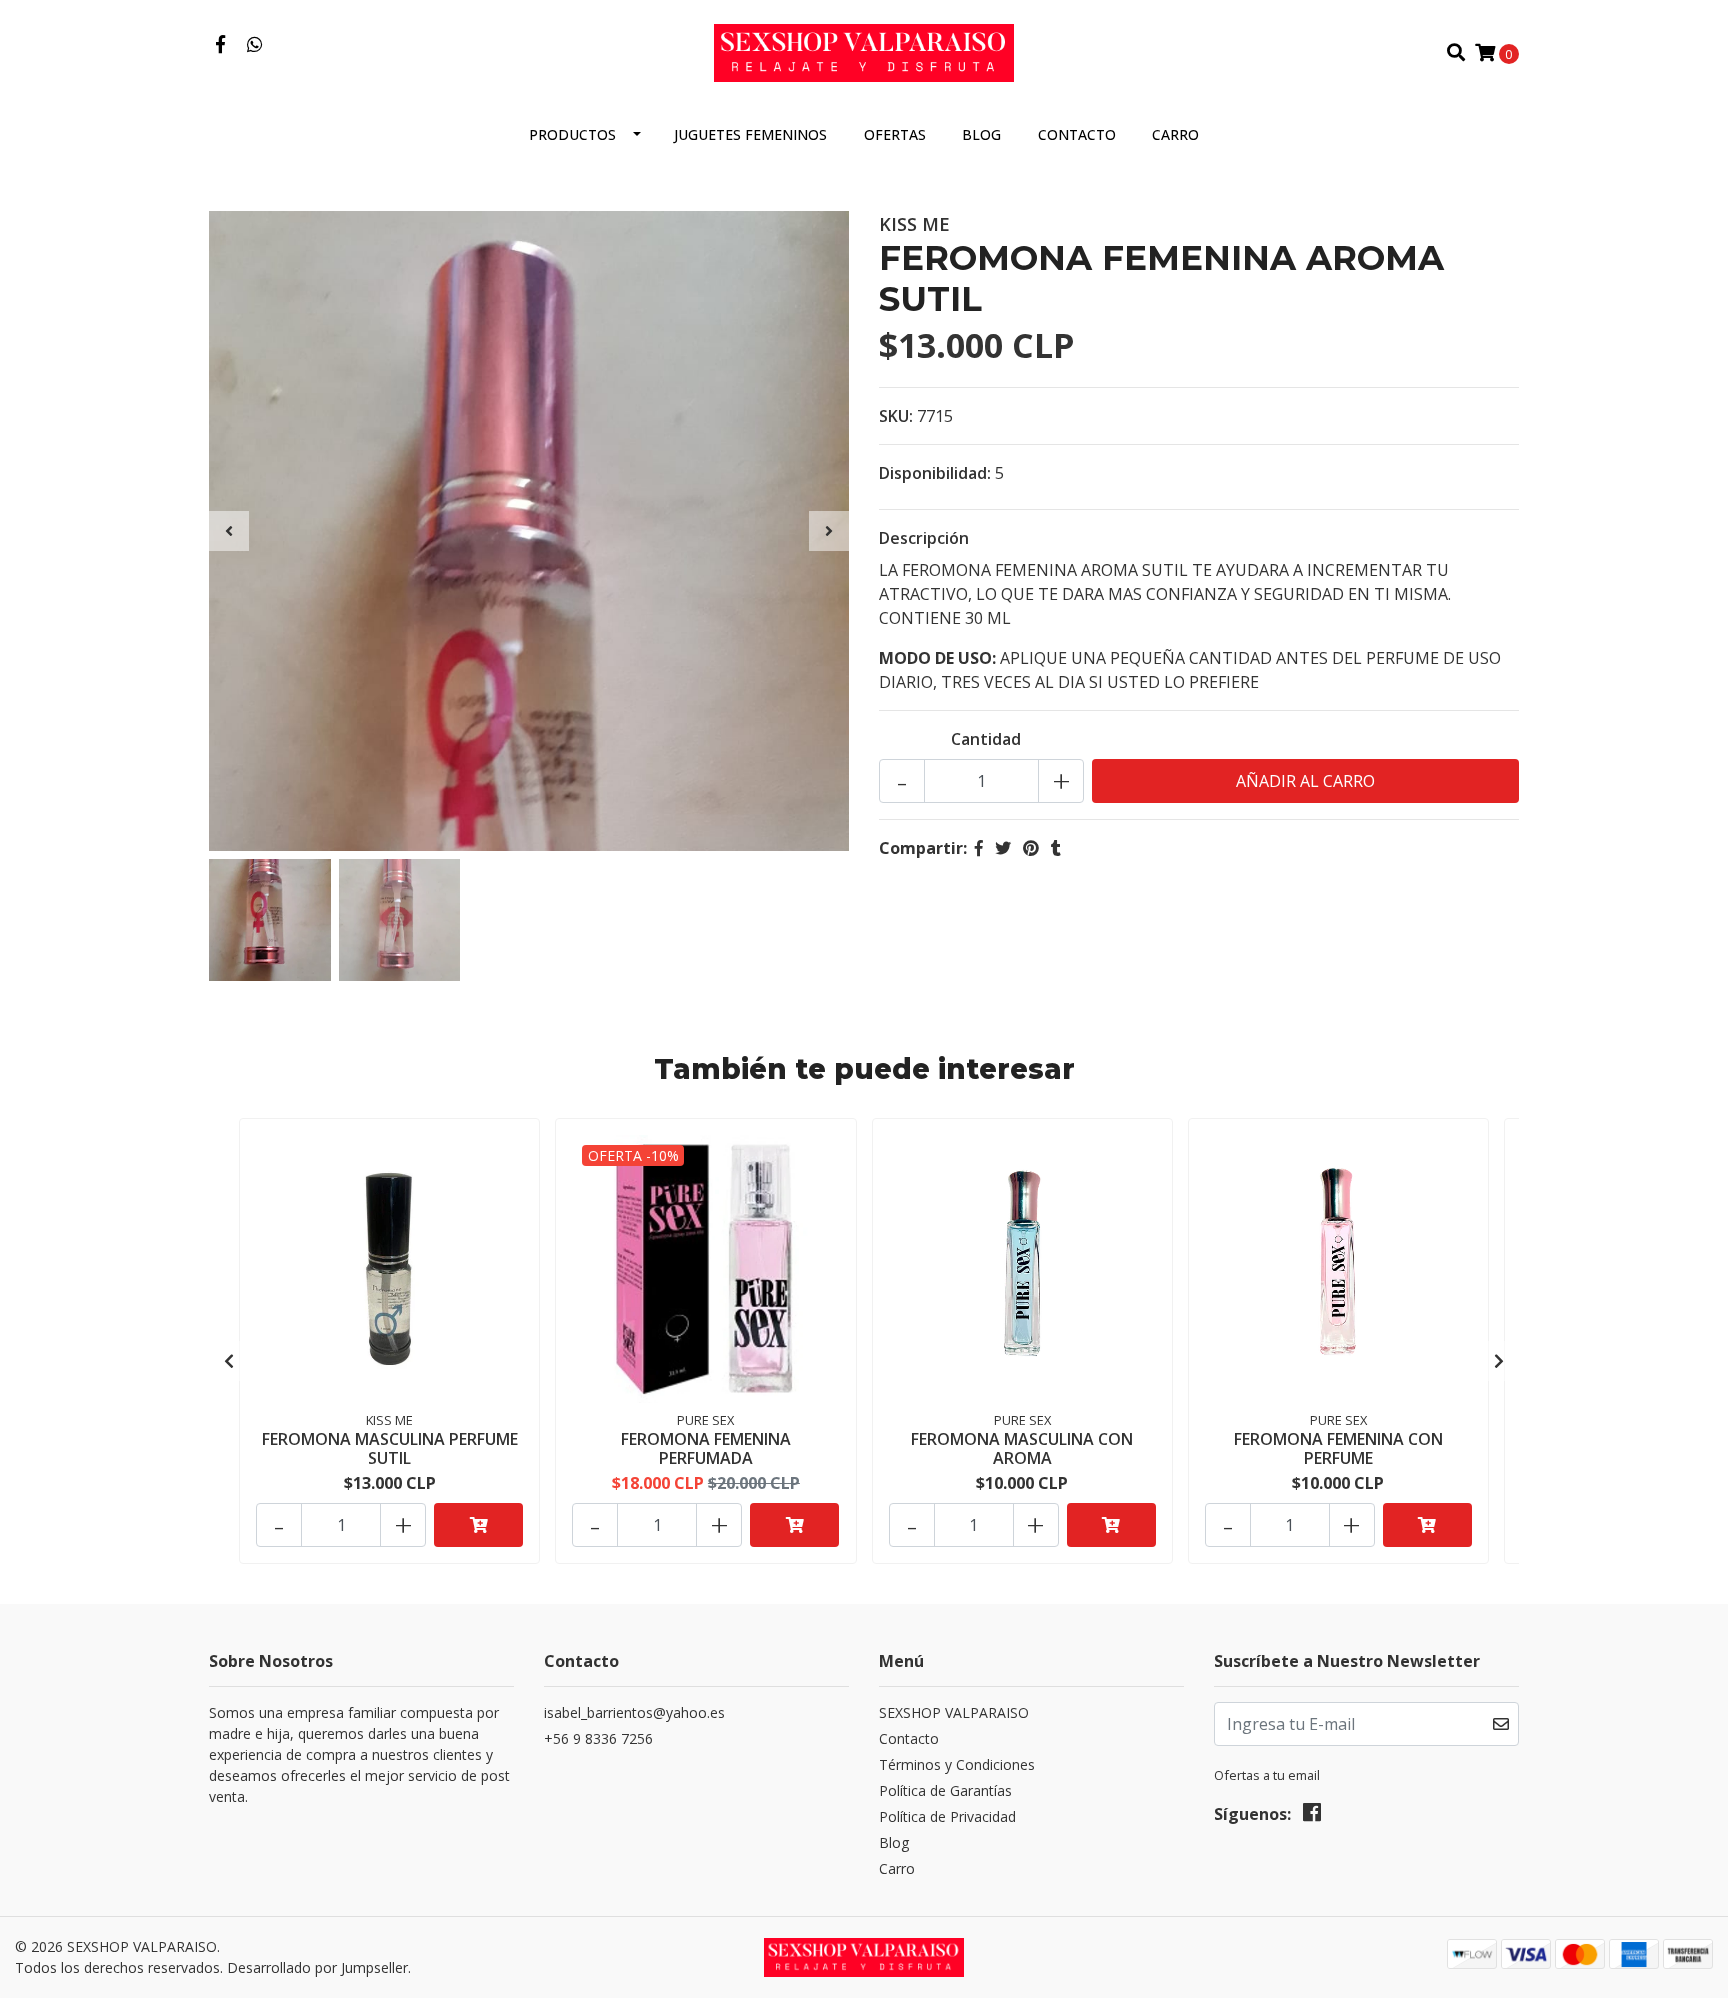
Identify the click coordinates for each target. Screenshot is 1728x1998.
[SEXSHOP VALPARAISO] (864, 51)
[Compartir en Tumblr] (1056, 848)
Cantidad (986, 739)
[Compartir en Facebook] (979, 848)
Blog (981, 134)
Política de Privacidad (947, 1816)
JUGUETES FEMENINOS (750, 134)
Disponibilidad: (935, 473)
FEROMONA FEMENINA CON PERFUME (1338, 1448)
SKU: (896, 416)
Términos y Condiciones (957, 1764)
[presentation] (229, 531)
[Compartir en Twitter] (1003, 848)
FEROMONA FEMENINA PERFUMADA (706, 1448)
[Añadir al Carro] (478, 1525)
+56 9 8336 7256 (598, 1738)
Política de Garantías (945, 1790)
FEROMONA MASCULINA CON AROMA (1022, 1448)
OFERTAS (895, 134)
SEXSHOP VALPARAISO (954, 1712)
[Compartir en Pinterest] (1031, 848)
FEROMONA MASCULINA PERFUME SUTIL (390, 1448)
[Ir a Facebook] (220, 45)
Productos (572, 134)
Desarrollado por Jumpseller (317, 1967)
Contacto (1077, 134)
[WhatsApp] (255, 45)
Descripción (924, 538)
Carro (1175, 134)
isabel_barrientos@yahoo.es (634, 1712)
